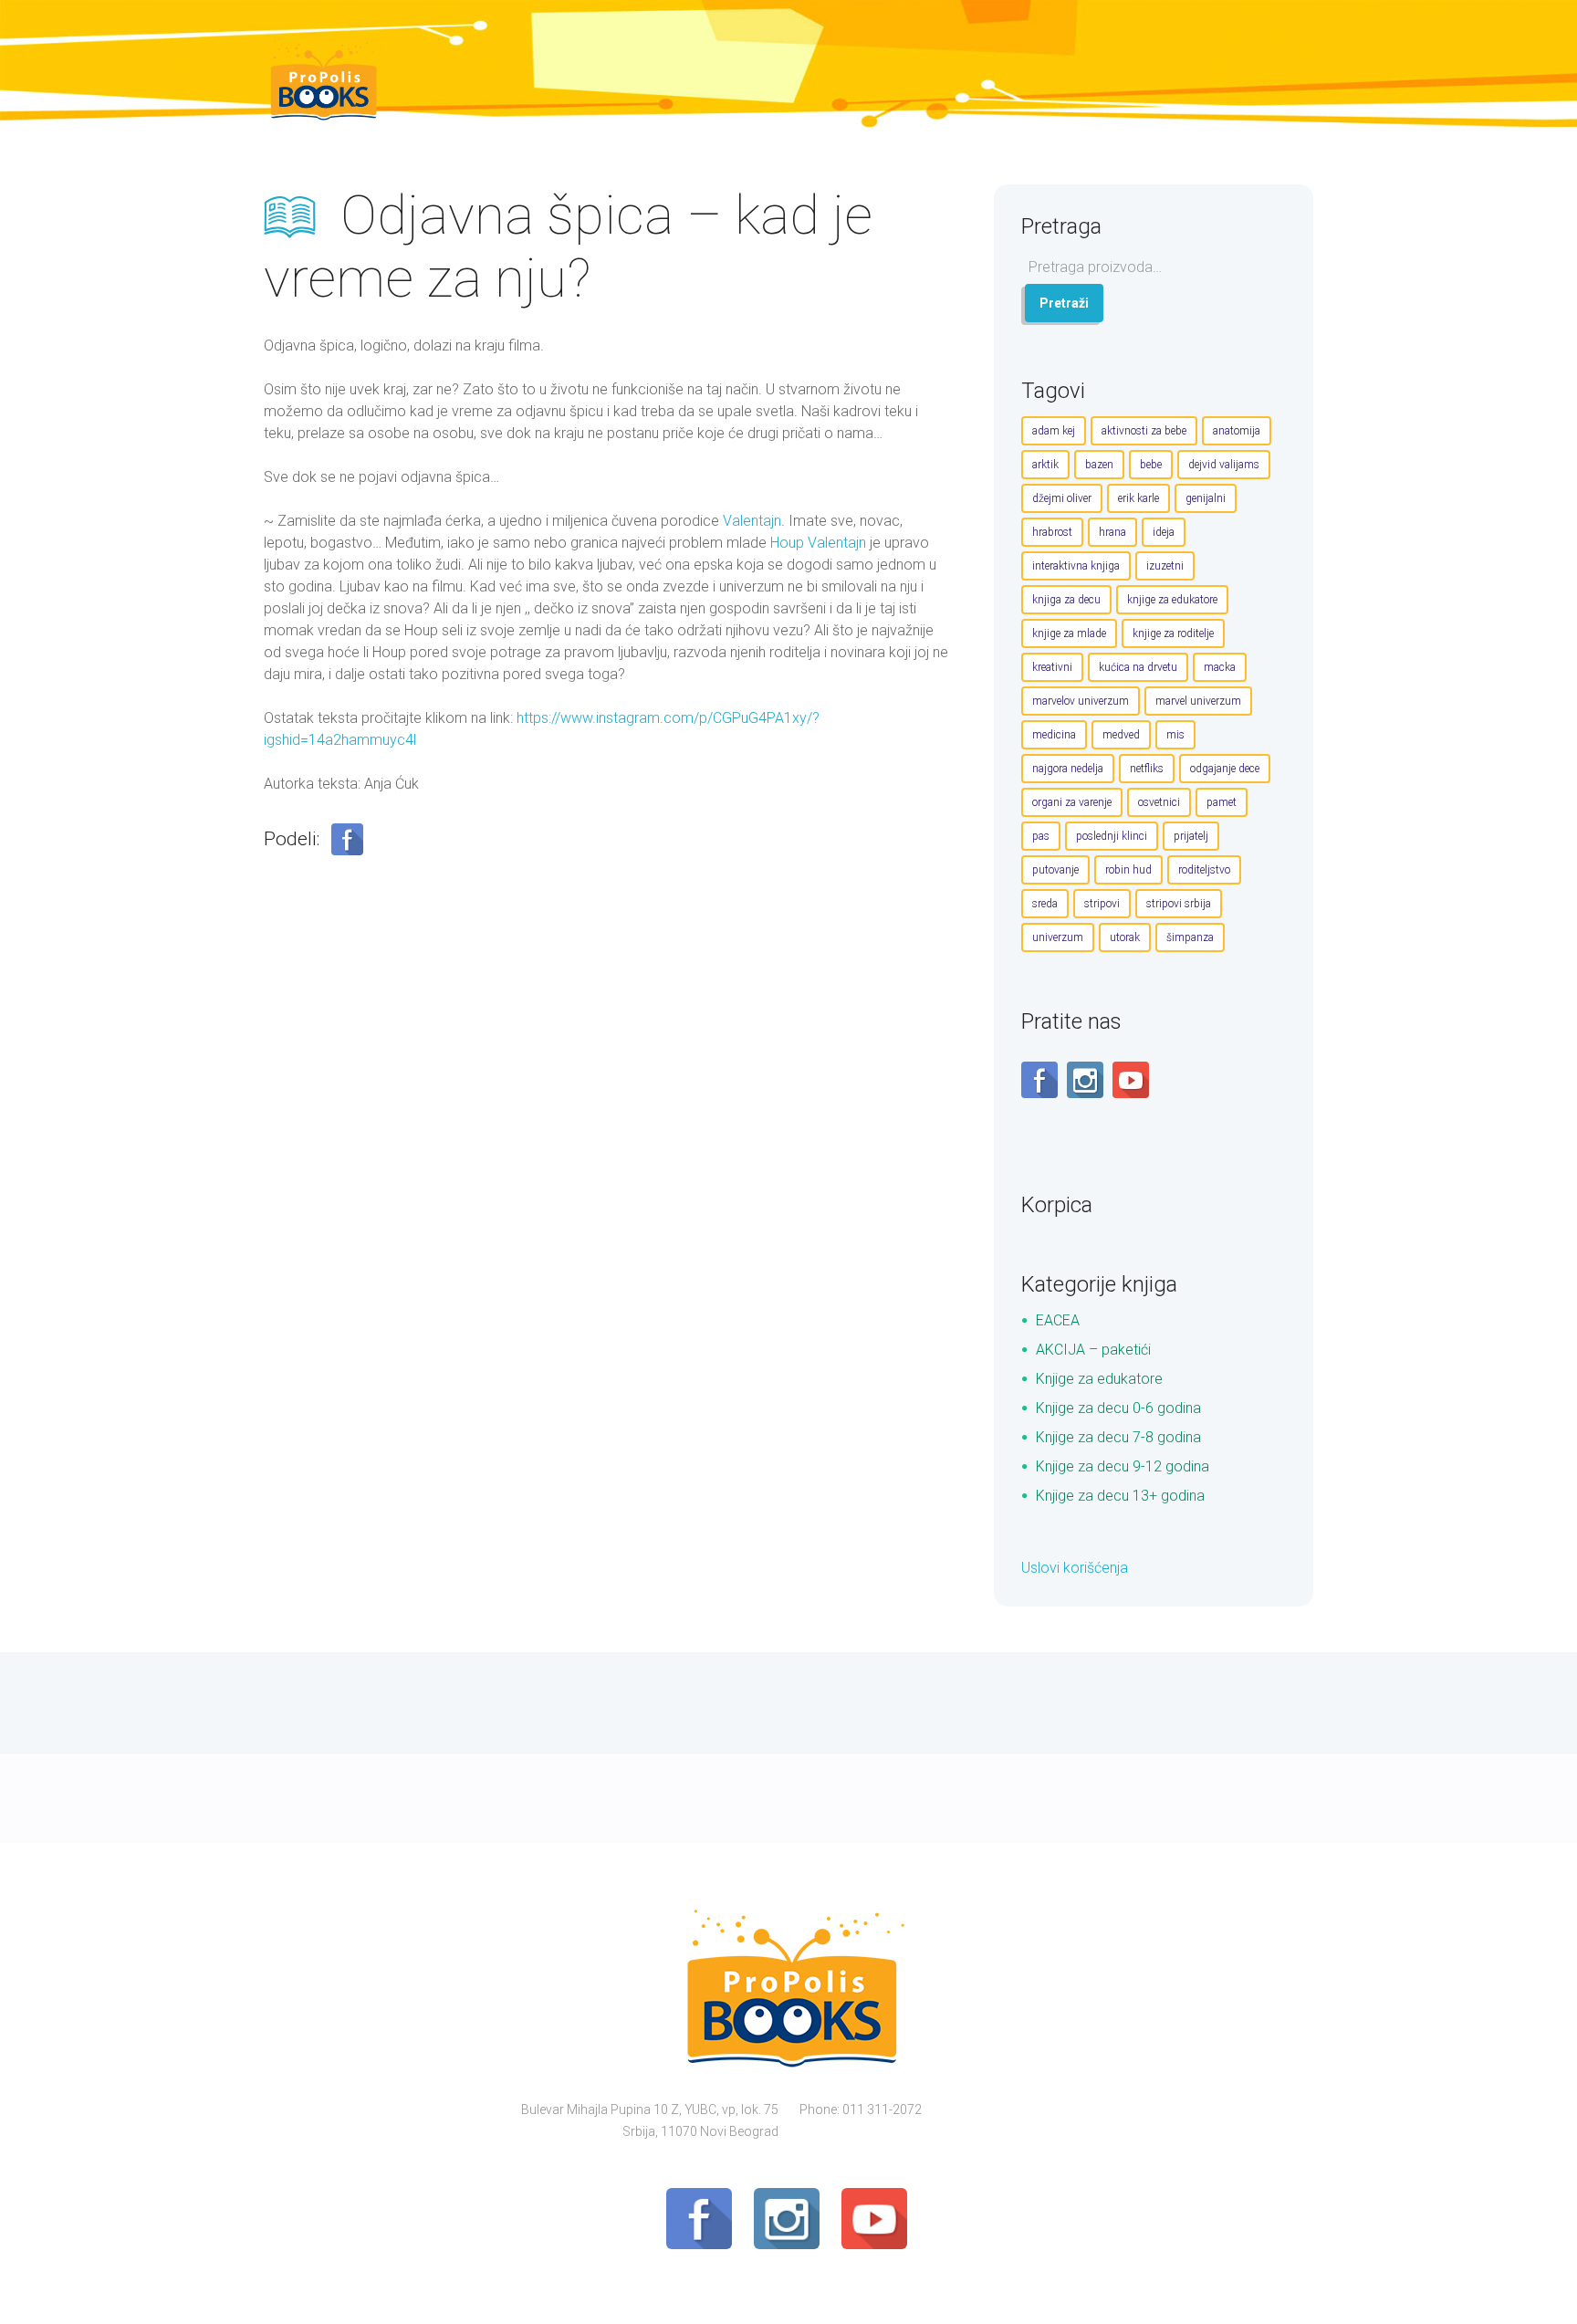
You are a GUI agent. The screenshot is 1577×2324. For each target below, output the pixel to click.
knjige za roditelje (1173, 633)
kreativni (1052, 667)
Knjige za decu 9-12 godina (1123, 1466)
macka (1220, 667)
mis (1175, 735)
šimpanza (1190, 937)
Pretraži (1064, 303)
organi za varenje (1072, 802)
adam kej (1054, 431)
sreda (1045, 904)
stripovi (1102, 904)
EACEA (1058, 1320)
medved (1121, 735)
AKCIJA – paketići (1093, 1350)
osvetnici (1159, 802)
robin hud (1128, 870)
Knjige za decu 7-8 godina (1118, 1437)
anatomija (1237, 431)
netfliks (1147, 769)
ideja (1164, 532)
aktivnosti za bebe (1144, 431)
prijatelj (1191, 836)
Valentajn (752, 521)
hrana (1112, 532)
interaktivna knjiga (1076, 566)
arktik (1045, 465)
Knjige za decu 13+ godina (1120, 1496)
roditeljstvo (1204, 870)
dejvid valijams (1224, 465)
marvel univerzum (1198, 701)
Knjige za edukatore (1099, 1379)
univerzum (1058, 937)
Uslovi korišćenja (1075, 1568)
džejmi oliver (1062, 498)
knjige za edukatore (1172, 600)
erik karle (1138, 498)
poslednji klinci (1112, 836)
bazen (1099, 465)
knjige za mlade (1069, 633)
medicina (1054, 735)
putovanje (1055, 870)
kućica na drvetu (1138, 667)
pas (1041, 836)
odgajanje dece (1225, 769)
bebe (1151, 465)
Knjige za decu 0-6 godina (1118, 1408)
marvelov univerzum (1081, 701)
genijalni (1206, 498)
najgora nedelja (1068, 769)
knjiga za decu (1066, 600)
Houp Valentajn (818, 543)
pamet (1222, 802)
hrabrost (1052, 532)
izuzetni (1165, 566)
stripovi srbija (1179, 904)
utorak (1125, 937)
